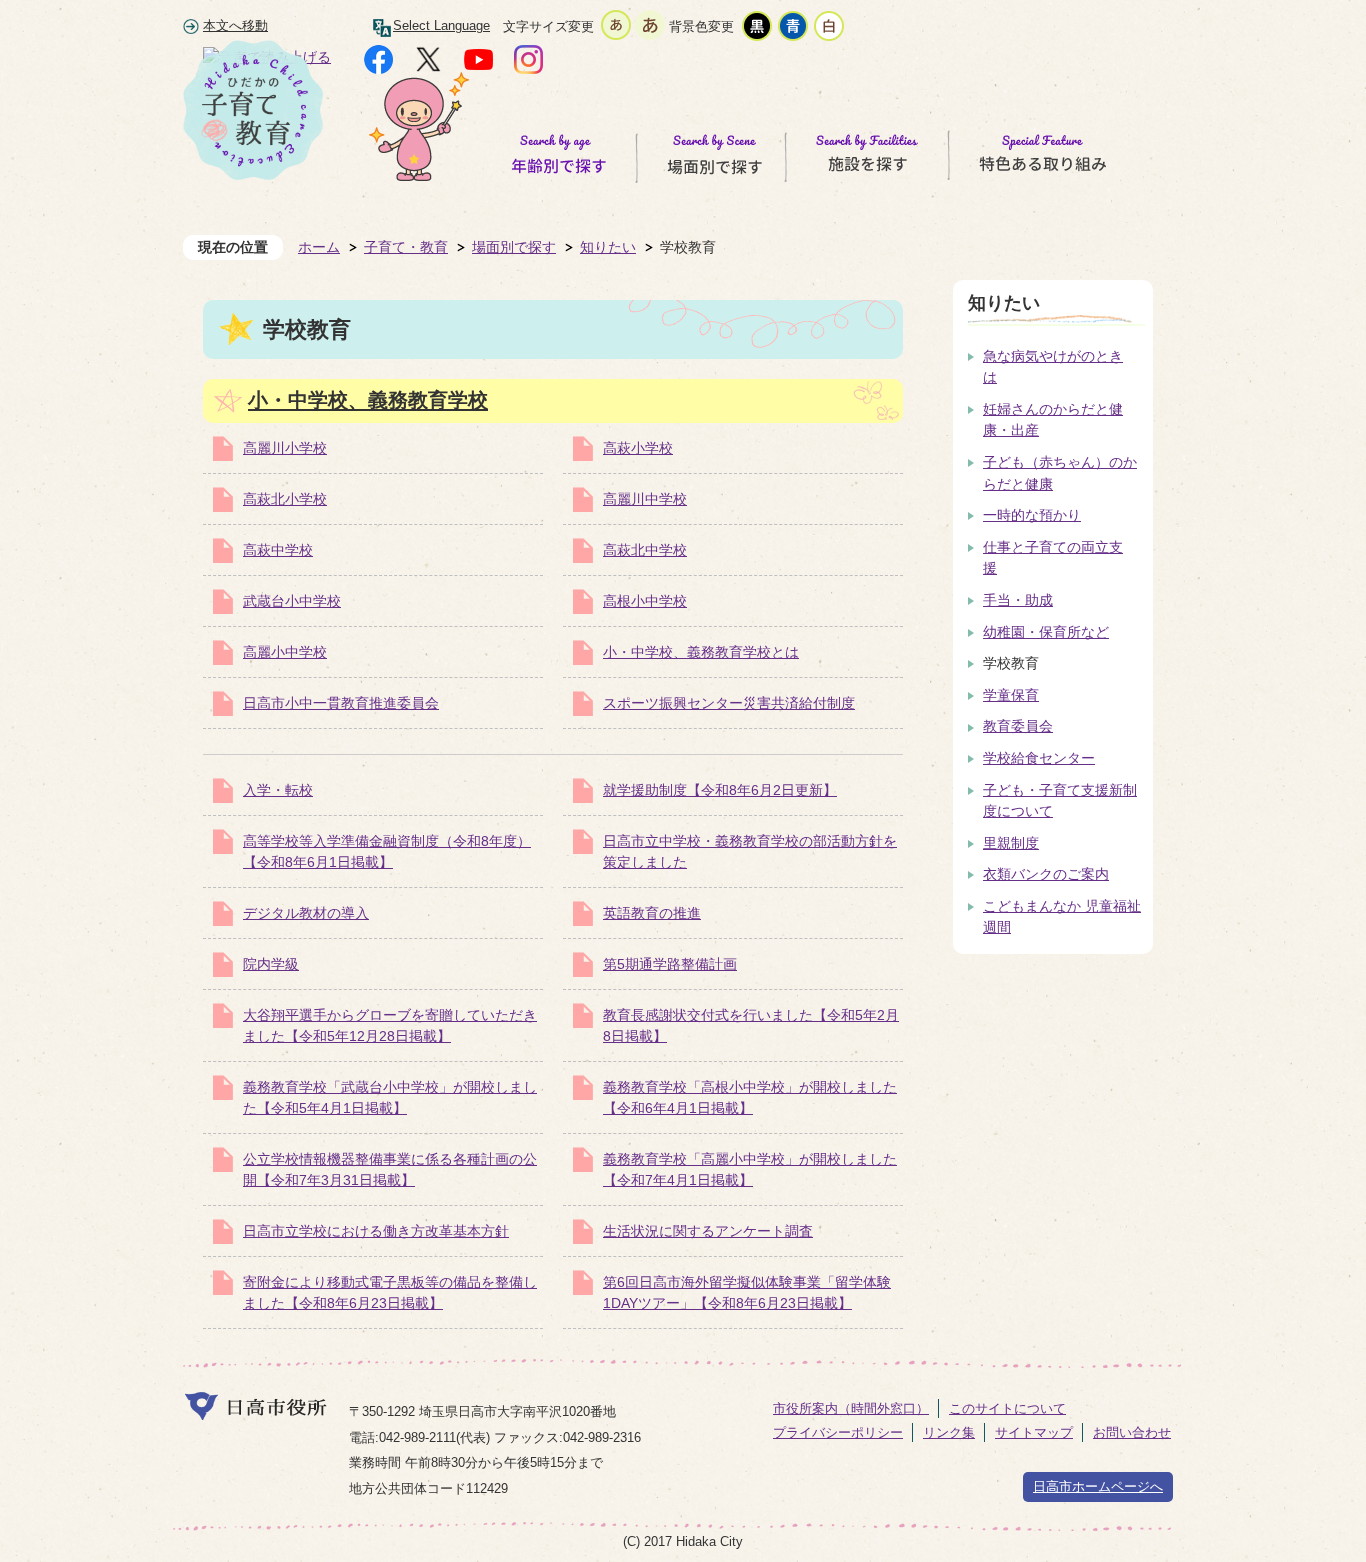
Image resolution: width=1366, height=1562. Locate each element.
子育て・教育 (406, 247)
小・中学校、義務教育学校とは (701, 652)
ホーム (319, 247)
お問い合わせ (1132, 1432)
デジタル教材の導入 (306, 913)
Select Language (441, 26)
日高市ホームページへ (1098, 1486)
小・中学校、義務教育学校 (368, 400)
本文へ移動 (235, 26)
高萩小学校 (638, 448)
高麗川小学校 (285, 448)
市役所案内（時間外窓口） (851, 1408)
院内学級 (271, 964)
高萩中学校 (278, 550)
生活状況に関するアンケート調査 (708, 1231)
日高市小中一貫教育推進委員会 (341, 703)
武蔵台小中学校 (292, 601)
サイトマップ (1034, 1432)
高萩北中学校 (645, 550)
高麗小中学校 (285, 652)
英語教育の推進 (652, 913)
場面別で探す (514, 247)
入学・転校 (278, 790)
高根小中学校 (645, 601)
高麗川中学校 (645, 499)
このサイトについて (1007, 1408)
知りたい (608, 247)
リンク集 (949, 1432)
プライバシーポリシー (838, 1432)
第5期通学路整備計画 (670, 964)
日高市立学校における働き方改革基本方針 (376, 1231)
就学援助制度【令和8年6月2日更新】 (720, 790)
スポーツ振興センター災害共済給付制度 (729, 703)
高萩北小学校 (285, 499)
